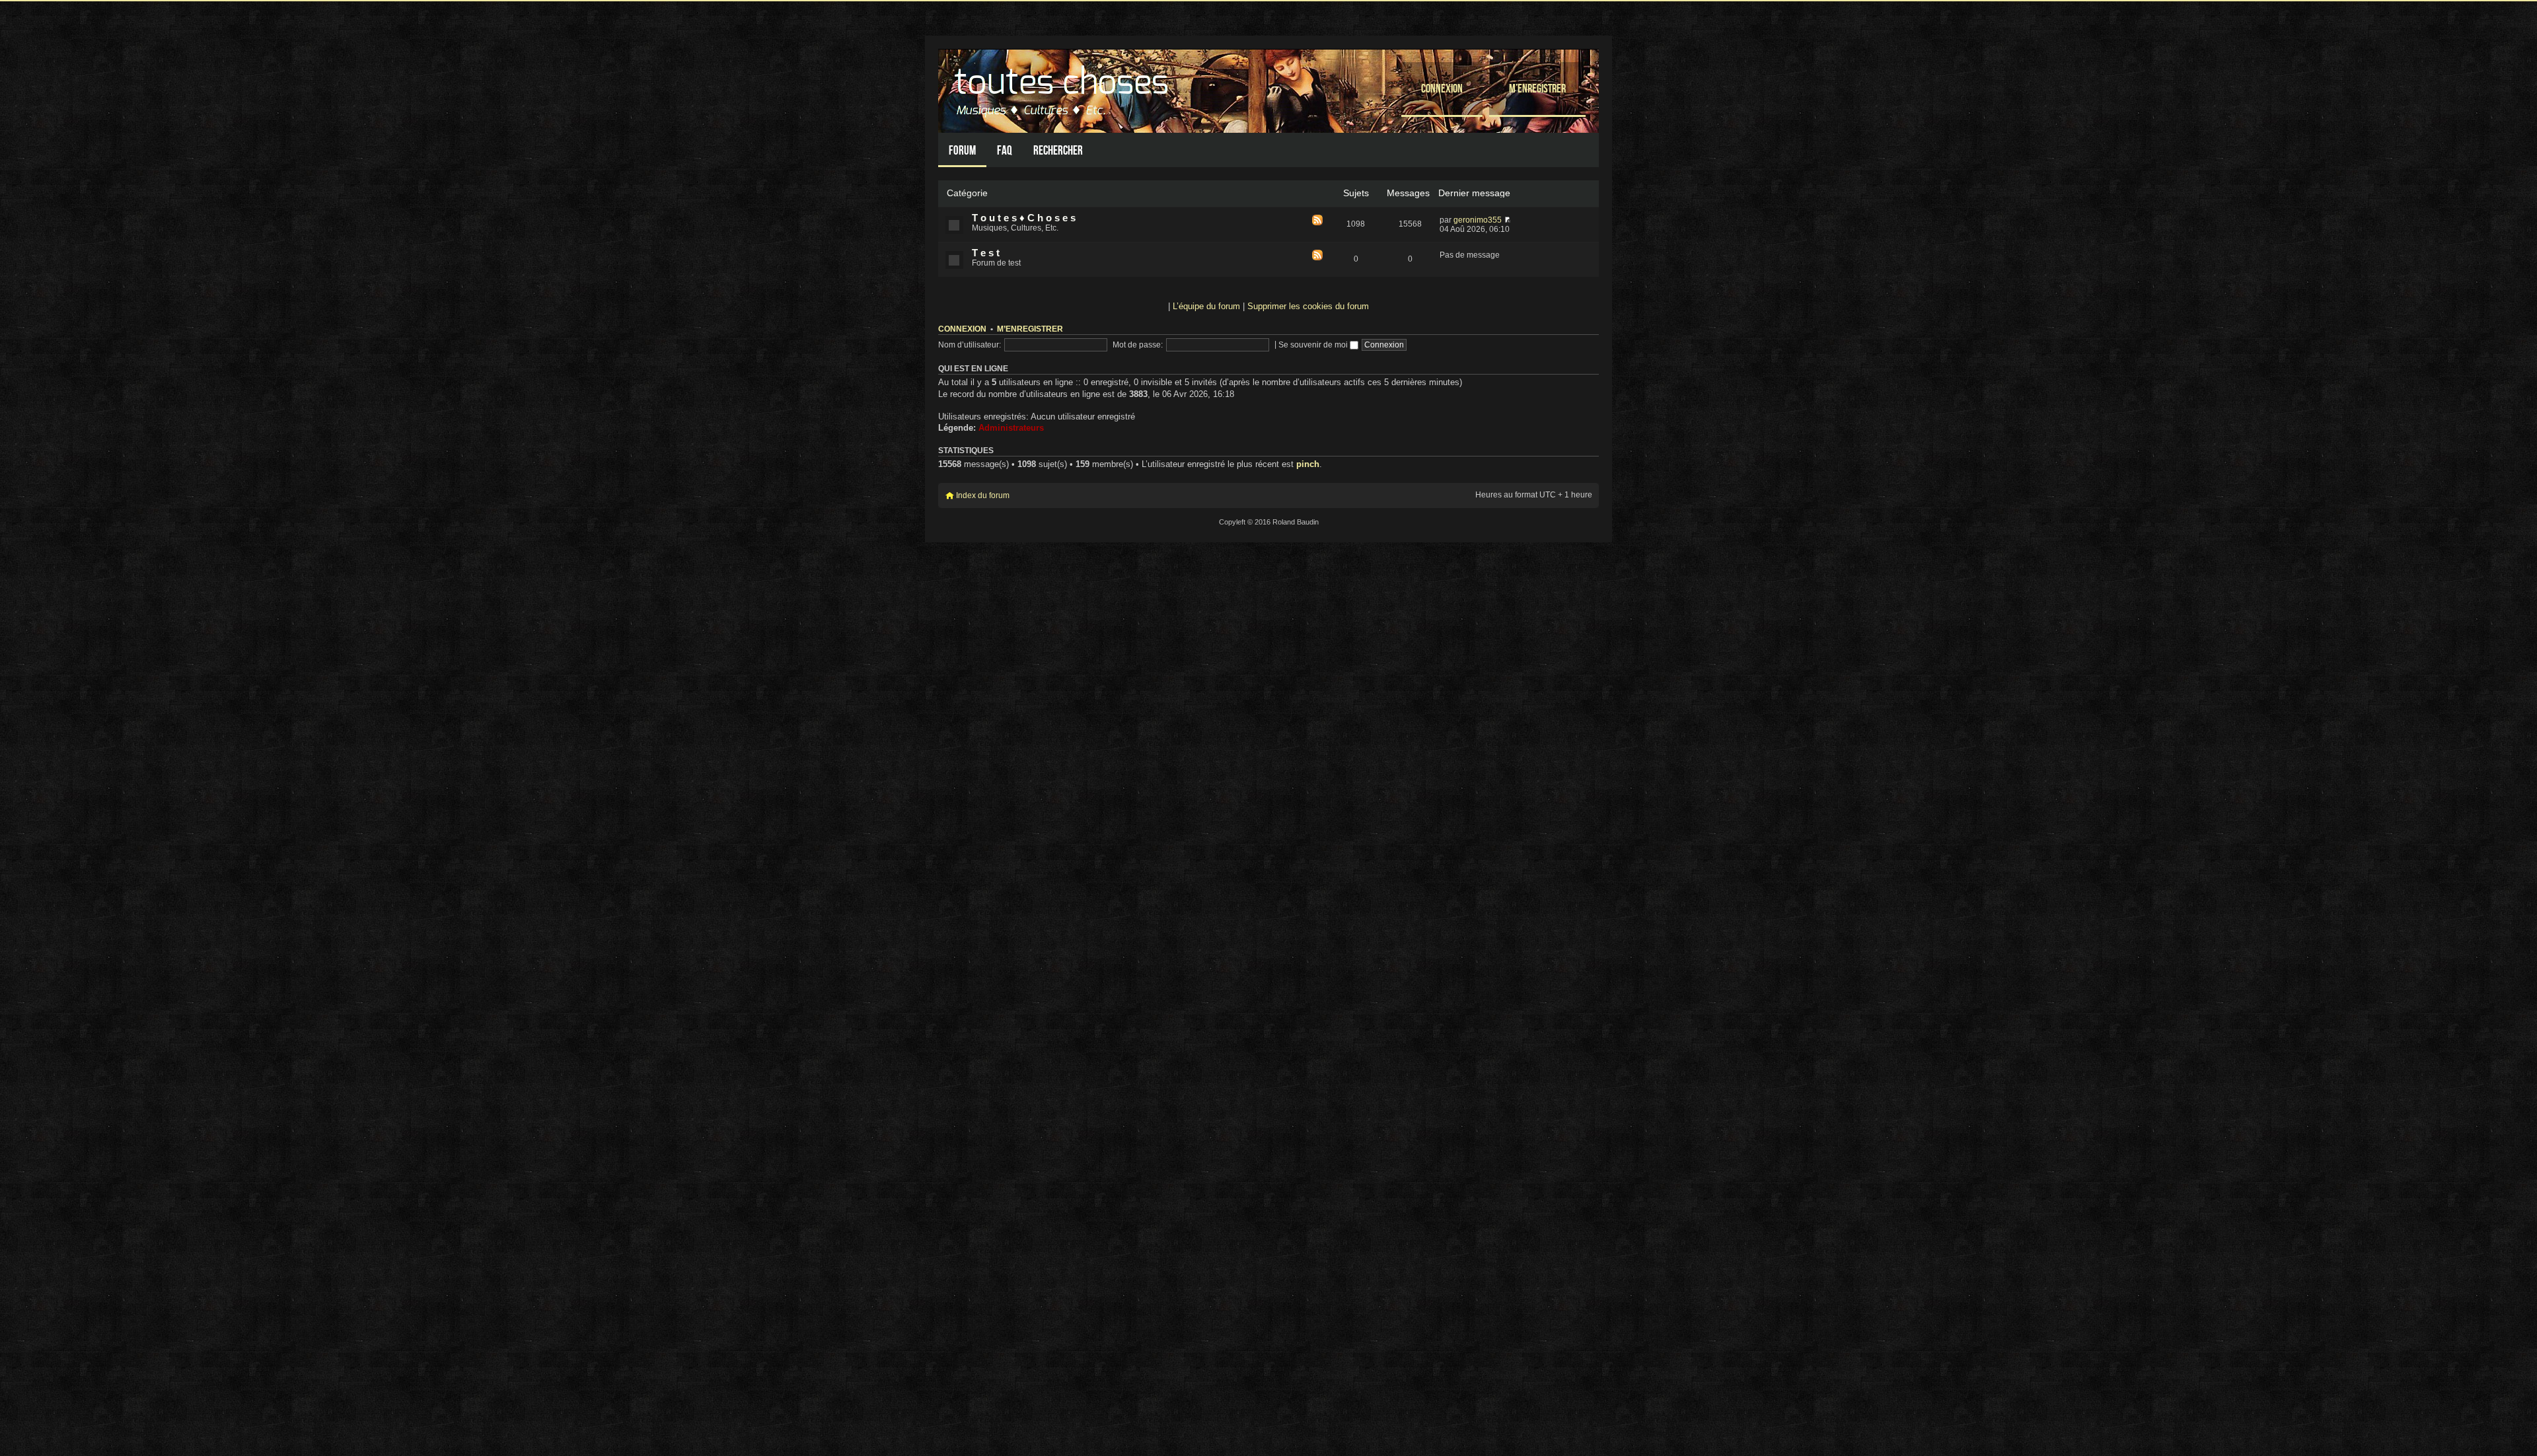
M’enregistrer (1537, 88)
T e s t (986, 253)
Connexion (1442, 88)
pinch (1308, 464)
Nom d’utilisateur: (970, 345)
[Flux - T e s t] (1317, 256)
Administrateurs (1011, 428)
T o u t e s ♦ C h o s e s (1024, 218)
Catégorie (967, 193)
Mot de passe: (1138, 345)
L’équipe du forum (1206, 306)
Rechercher (1058, 150)
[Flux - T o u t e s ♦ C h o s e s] (1317, 221)
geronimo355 (1478, 220)
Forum (962, 150)
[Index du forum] (1063, 88)
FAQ (1005, 150)
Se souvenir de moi (1314, 345)
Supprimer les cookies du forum (1308, 306)
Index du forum (983, 495)
